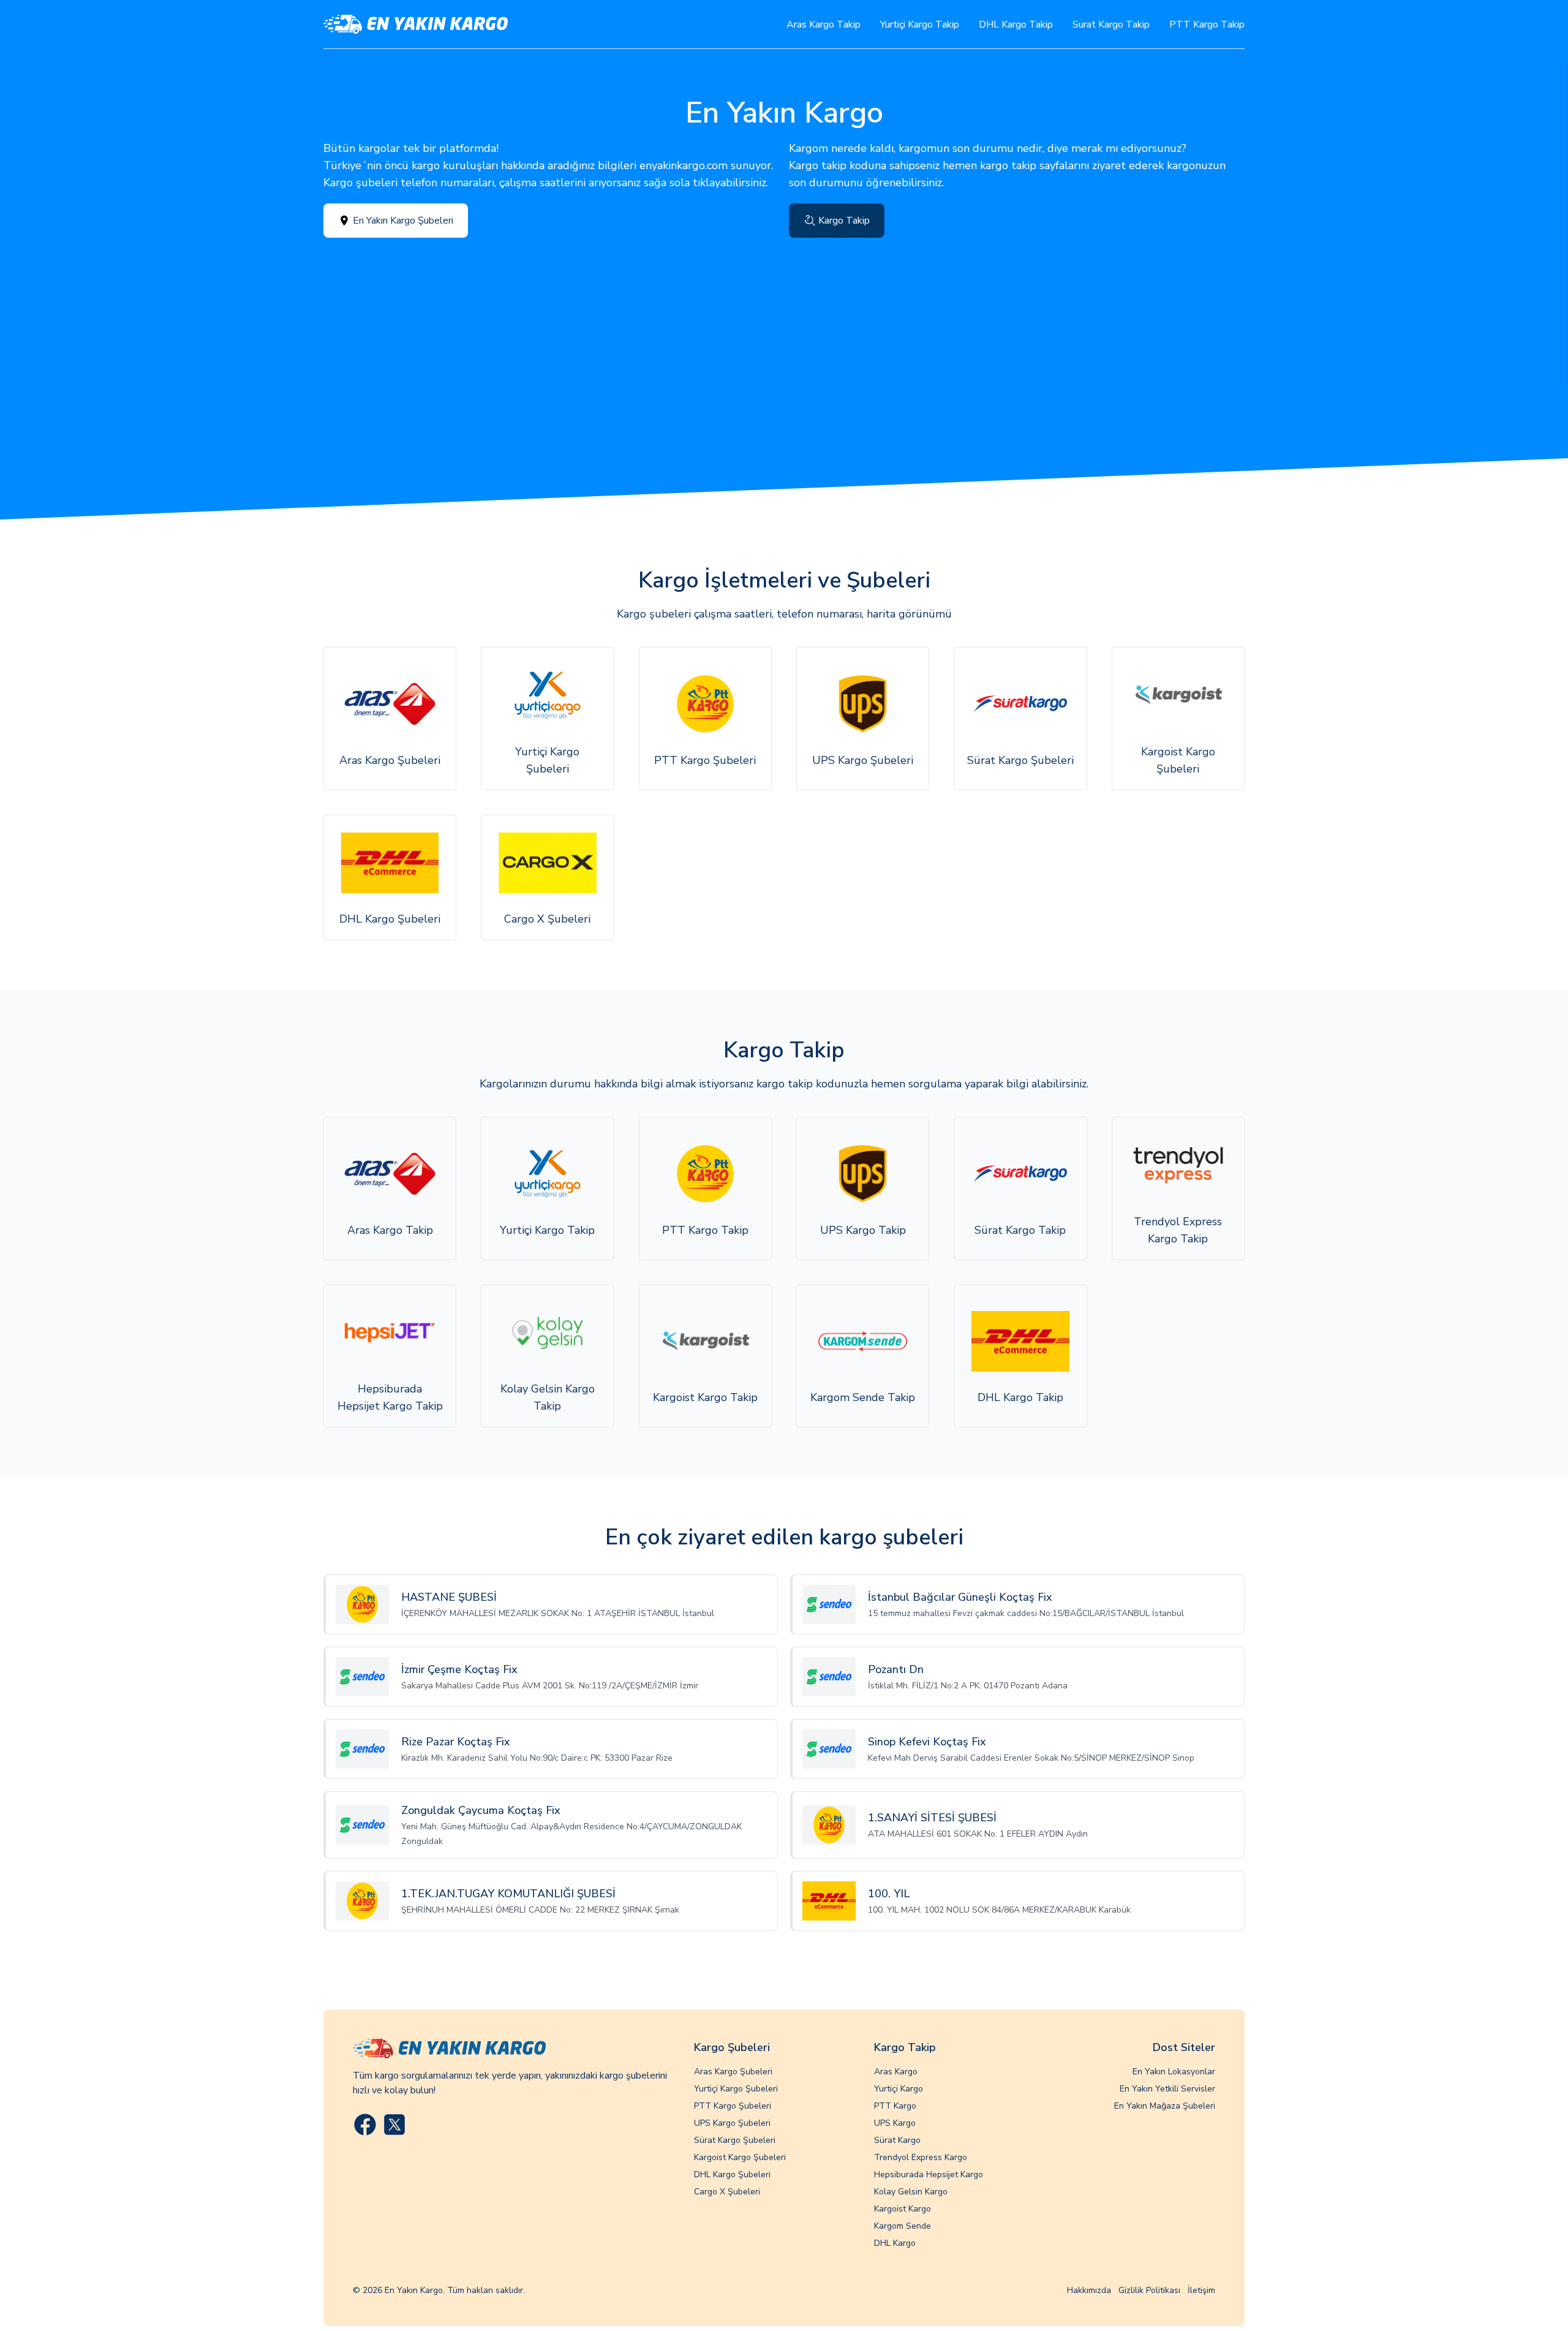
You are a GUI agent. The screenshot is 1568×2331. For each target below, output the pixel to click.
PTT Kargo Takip (1207, 25)
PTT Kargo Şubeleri (733, 2106)
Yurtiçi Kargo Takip (920, 25)
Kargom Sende (903, 2226)
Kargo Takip (844, 221)
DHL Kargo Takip (1016, 25)
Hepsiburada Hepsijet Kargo (929, 2174)
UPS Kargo (895, 2123)
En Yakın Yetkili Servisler (1167, 2089)
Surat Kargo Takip (1111, 25)
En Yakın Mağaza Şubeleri (1165, 2106)
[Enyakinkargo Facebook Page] (365, 2125)
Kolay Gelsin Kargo (911, 2192)
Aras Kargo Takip (824, 25)
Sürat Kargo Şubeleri (735, 2140)
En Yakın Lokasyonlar (1174, 2072)
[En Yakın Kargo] (416, 24)
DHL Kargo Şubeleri (732, 2174)
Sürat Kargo (897, 2140)
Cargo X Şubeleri (727, 2192)
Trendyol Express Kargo (921, 2157)
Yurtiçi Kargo (899, 2089)
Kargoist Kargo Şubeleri (740, 2157)
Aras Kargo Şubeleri (733, 2072)
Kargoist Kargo (903, 2209)
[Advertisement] (784, 330)
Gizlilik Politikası (1149, 2290)
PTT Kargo (895, 2106)
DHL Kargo (895, 2243)
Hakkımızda (1089, 2290)
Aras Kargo (896, 2072)
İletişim (1201, 2290)
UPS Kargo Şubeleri (732, 2123)
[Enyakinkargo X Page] (394, 2125)
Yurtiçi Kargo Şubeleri (736, 2089)
